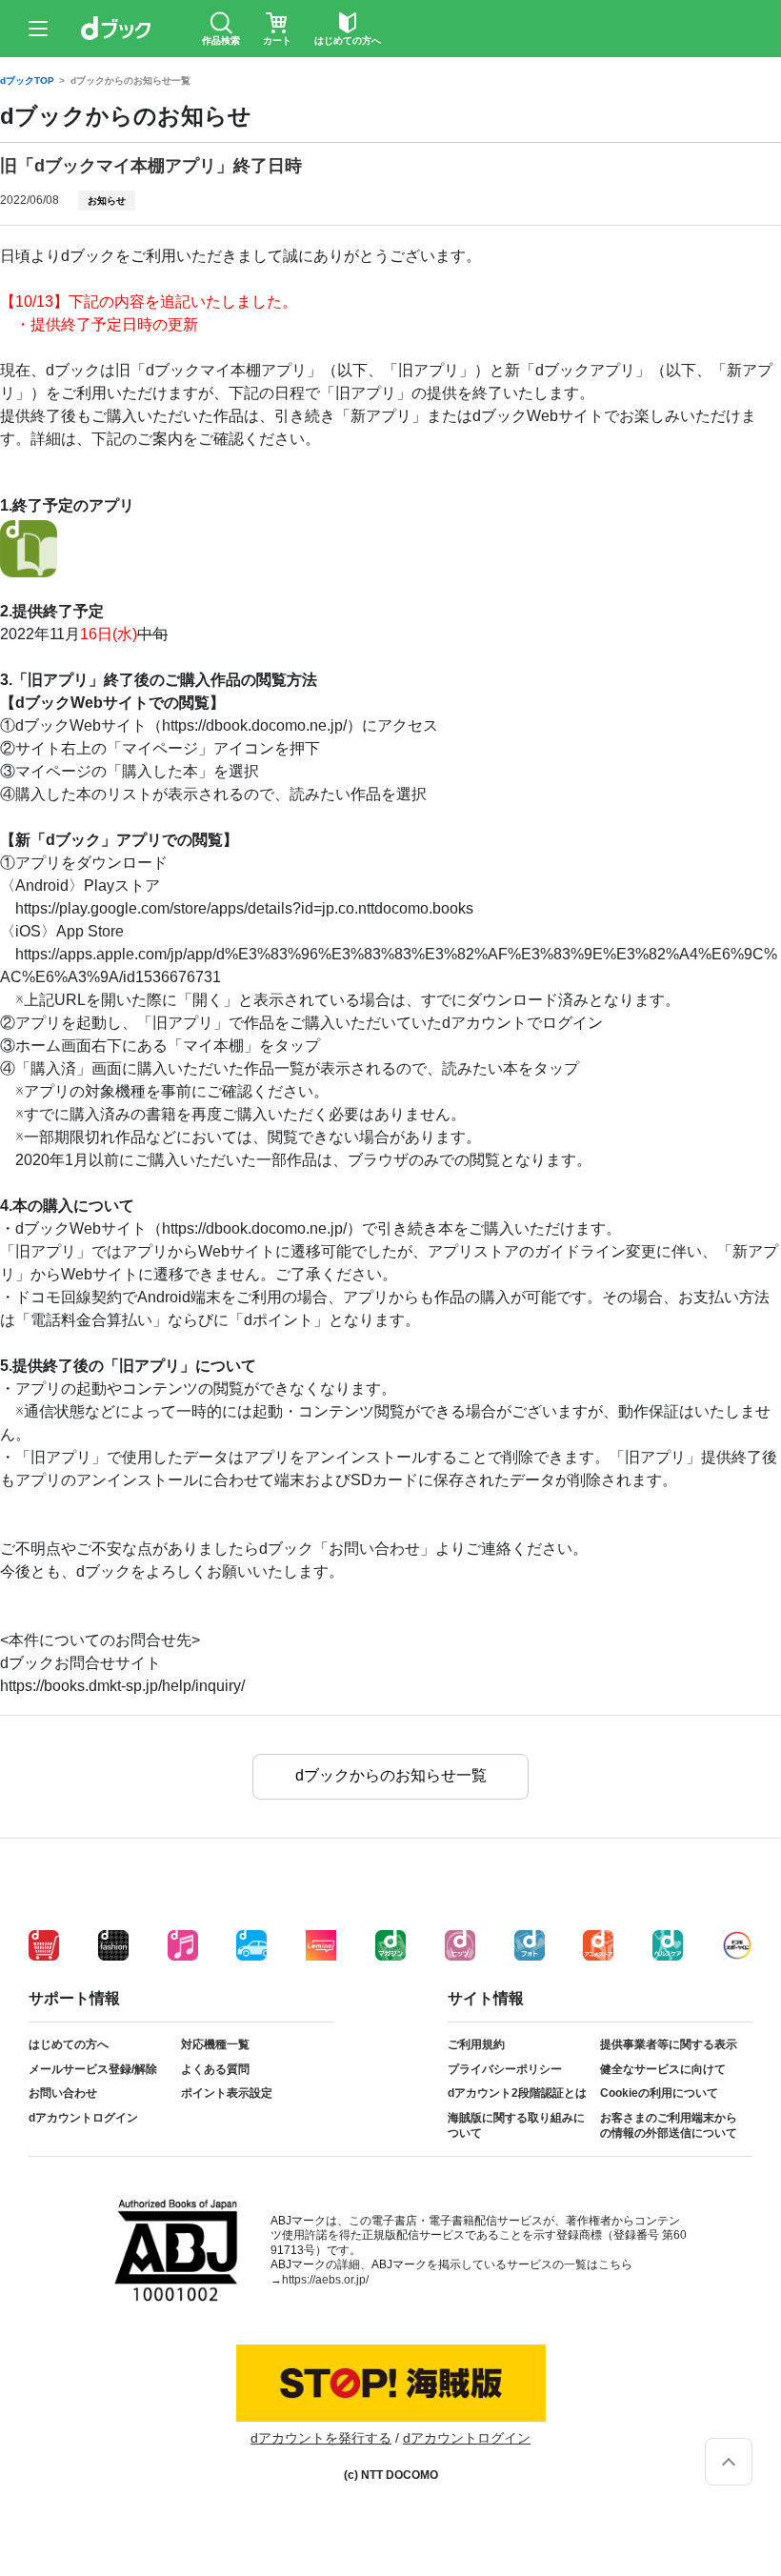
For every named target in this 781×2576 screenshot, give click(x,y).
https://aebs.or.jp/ (325, 2280)
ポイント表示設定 (227, 2093)
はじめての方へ (69, 2044)
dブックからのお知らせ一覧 (130, 81)
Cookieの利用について (659, 2093)
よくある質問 (215, 2069)
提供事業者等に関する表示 (669, 2044)
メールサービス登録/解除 (93, 2069)
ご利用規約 (476, 2044)
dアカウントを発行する (321, 2438)
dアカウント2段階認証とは (517, 2093)
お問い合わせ (63, 2093)
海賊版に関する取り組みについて (516, 2125)
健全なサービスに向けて (663, 2069)
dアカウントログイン (83, 2118)
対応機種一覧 (215, 2044)
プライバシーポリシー (505, 2069)
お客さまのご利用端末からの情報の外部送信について (669, 2125)
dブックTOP (27, 81)
